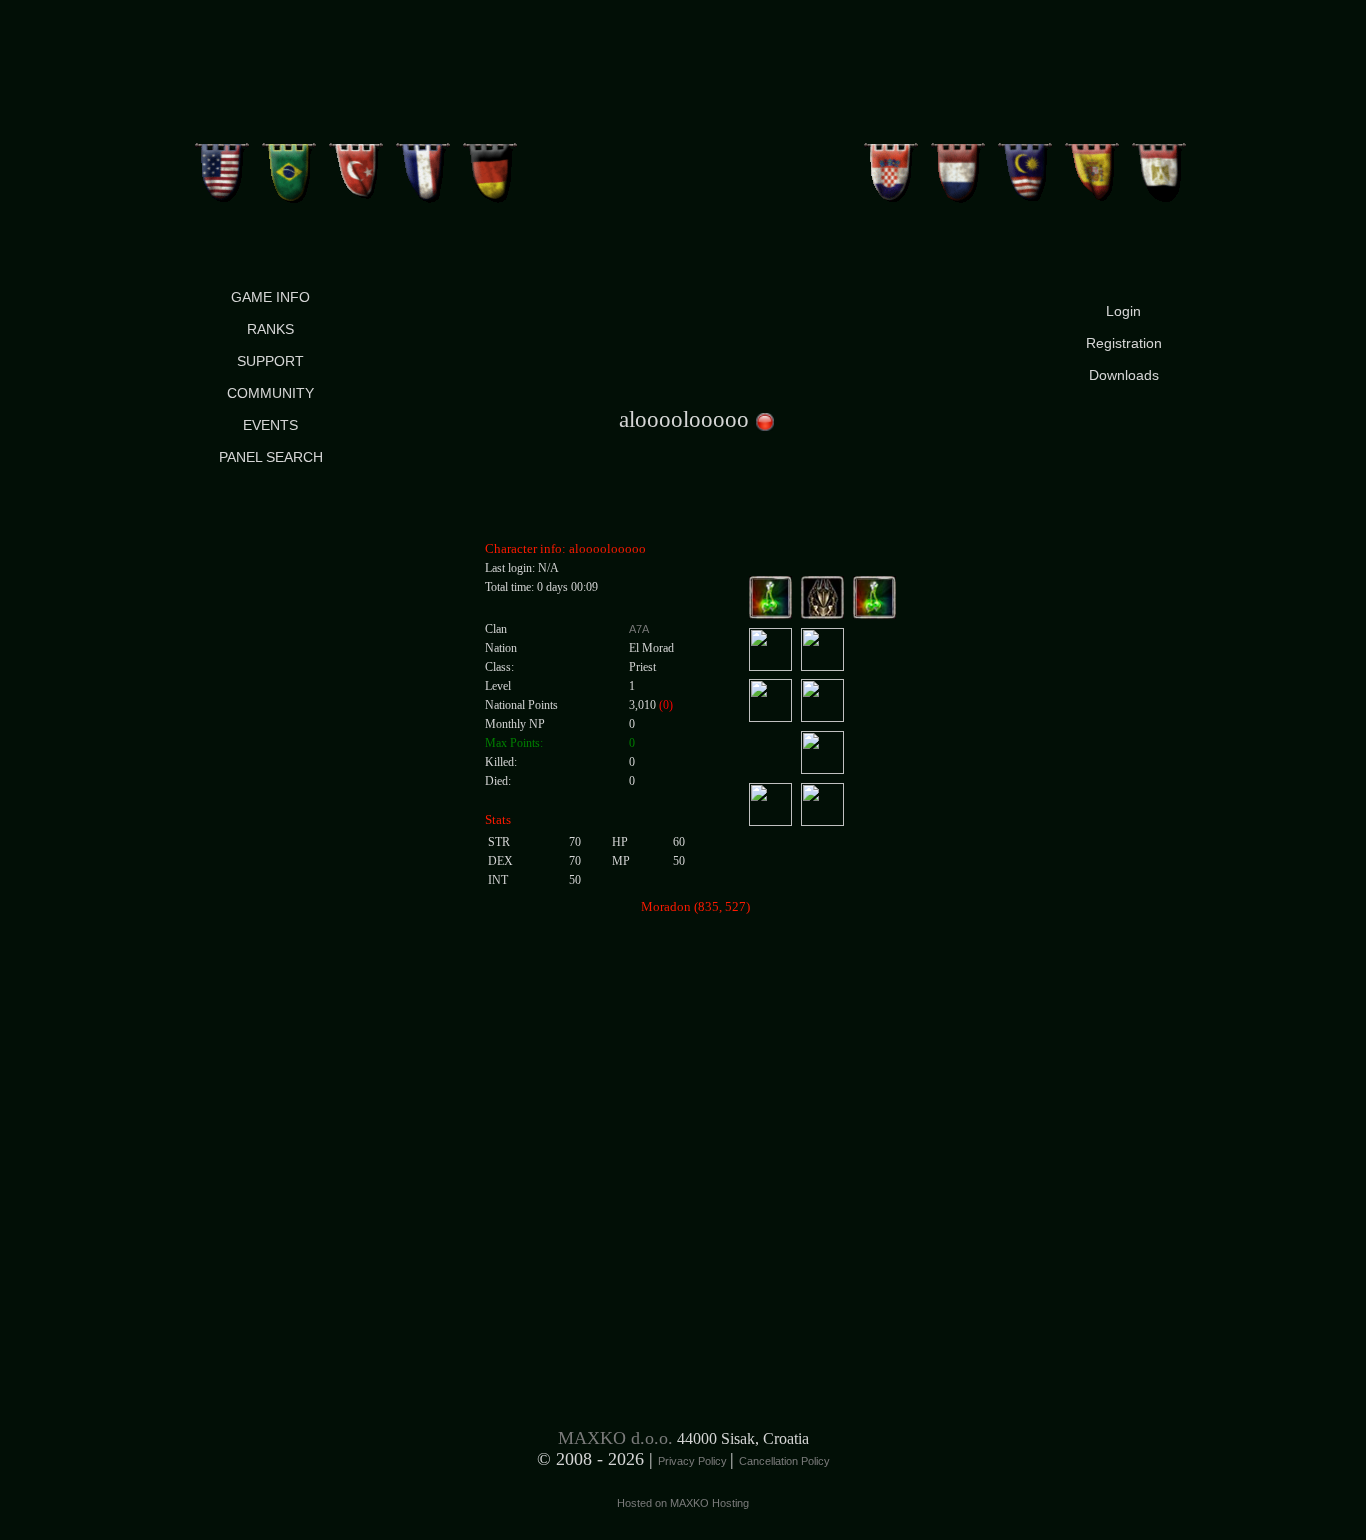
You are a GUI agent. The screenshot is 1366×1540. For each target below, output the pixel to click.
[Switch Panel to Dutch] (958, 165)
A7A (639, 629)
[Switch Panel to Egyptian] (1159, 165)
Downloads (1124, 375)
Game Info (270, 297)
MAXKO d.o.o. (615, 1438)
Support (270, 361)
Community (270, 393)
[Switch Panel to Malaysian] (1025, 165)
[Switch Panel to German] (490, 165)
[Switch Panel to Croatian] (891, 165)
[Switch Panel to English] (222, 165)
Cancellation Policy (784, 1461)
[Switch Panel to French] (423, 165)
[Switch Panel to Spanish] (1092, 165)
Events (270, 425)
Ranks (270, 329)
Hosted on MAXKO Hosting (683, 1503)
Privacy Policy (694, 1461)
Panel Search (271, 457)
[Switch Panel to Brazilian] (289, 165)
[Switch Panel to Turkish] (356, 165)
